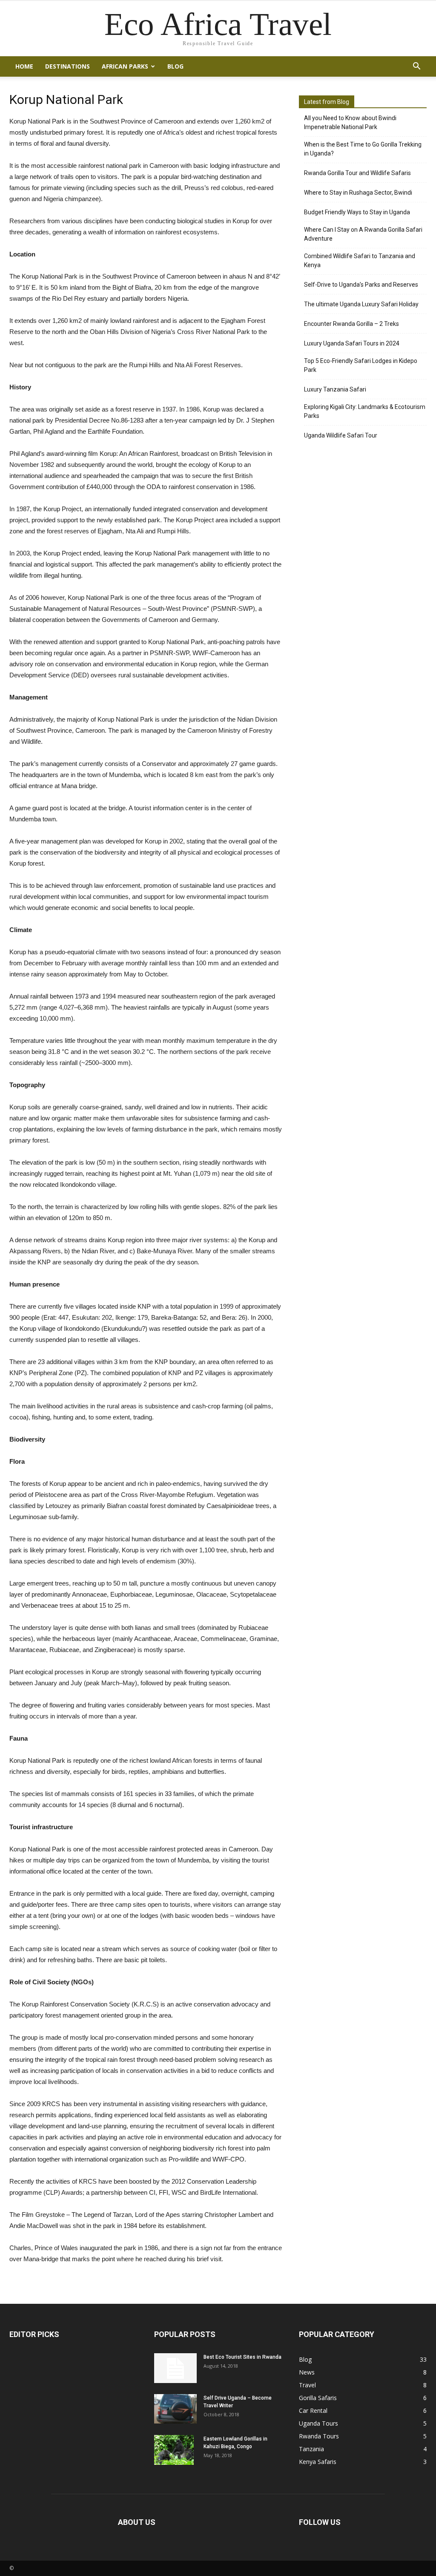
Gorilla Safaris (318, 2398)
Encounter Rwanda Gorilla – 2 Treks (351, 324)
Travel (307, 2385)
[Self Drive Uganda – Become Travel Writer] (175, 2409)
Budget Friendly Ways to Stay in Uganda (357, 212)
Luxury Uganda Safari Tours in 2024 (352, 343)
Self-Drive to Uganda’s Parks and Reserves (361, 285)
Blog (175, 66)
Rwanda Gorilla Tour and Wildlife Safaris (357, 173)
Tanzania (311, 2449)
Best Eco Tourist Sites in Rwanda (242, 2357)
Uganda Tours (318, 2423)
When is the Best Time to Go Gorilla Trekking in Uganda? (363, 149)
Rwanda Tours (319, 2436)
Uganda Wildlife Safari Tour (341, 435)
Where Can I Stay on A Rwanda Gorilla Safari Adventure (363, 234)
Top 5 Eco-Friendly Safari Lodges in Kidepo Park (361, 365)
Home (24, 66)
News (307, 2372)
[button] (416, 66)
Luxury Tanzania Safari (335, 389)
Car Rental (313, 2411)
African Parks (125, 66)
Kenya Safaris (318, 2462)
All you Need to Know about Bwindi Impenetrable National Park (350, 122)
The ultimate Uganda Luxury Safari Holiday (361, 304)
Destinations (67, 66)
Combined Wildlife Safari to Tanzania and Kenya (360, 260)
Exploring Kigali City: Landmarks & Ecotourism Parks (365, 411)
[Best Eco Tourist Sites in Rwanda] (175, 2368)
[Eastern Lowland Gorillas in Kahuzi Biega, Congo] (174, 2450)
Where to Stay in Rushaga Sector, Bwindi (358, 193)
